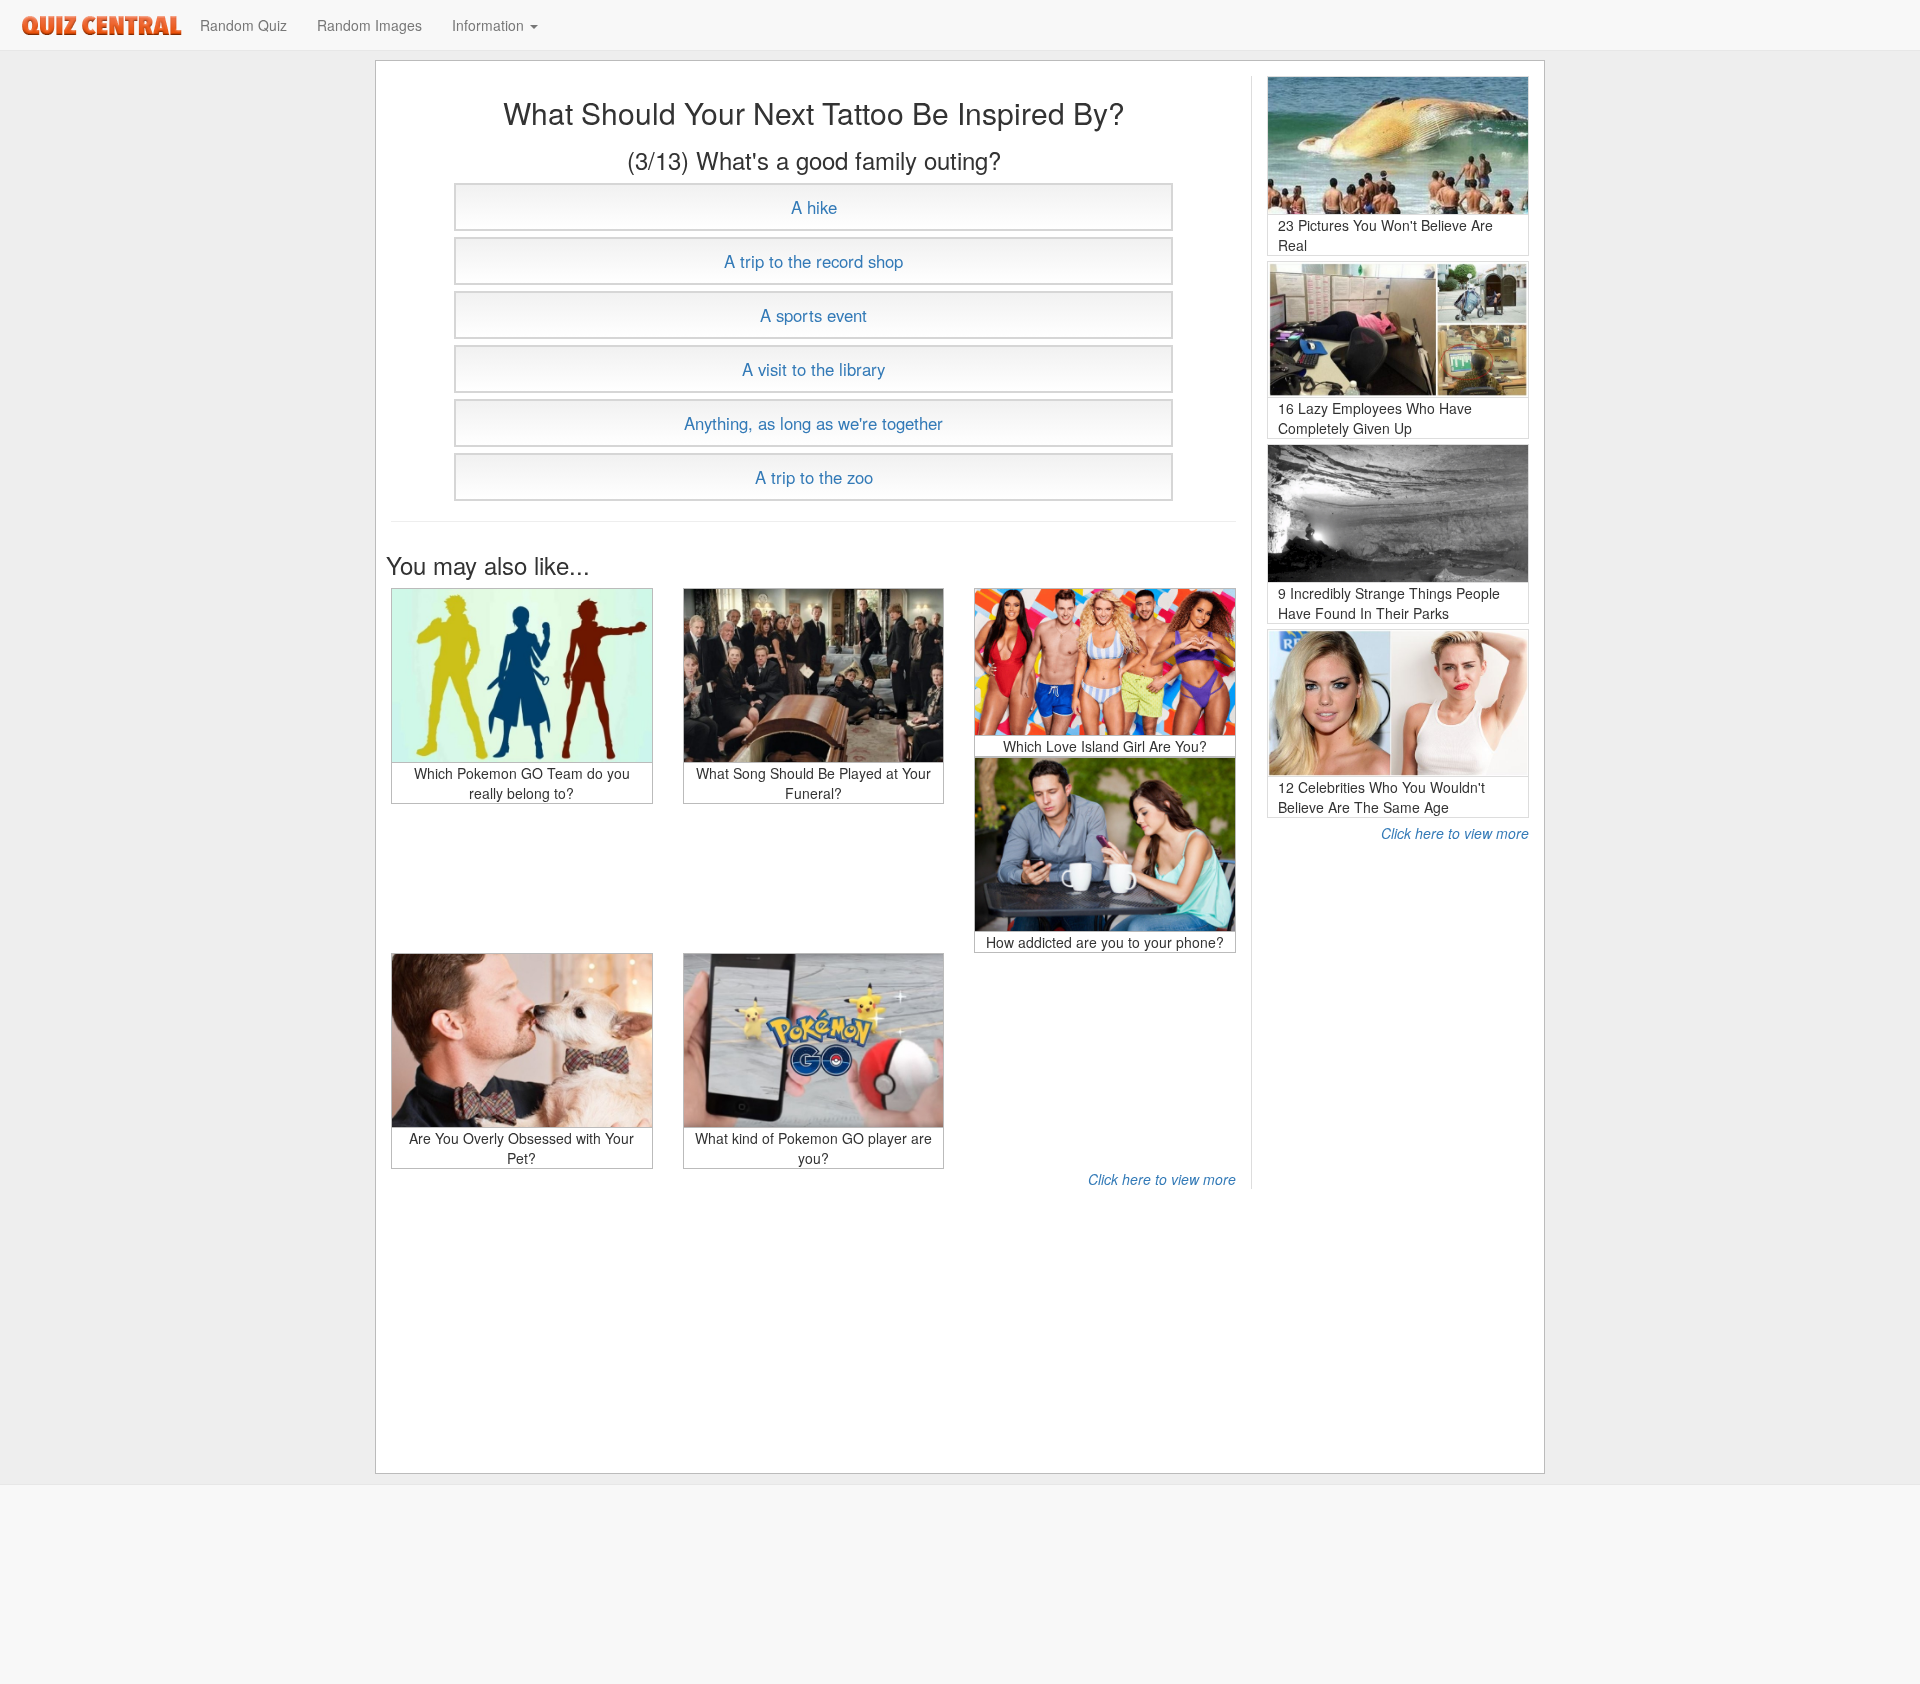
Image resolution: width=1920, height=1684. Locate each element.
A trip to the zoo (814, 477)
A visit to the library (813, 369)
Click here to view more (1162, 1179)
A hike (814, 207)
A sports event (813, 315)
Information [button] (490, 25)
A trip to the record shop (813, 261)
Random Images (369, 25)
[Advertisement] (1398, 1143)
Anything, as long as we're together (813, 423)
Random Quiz (243, 25)
